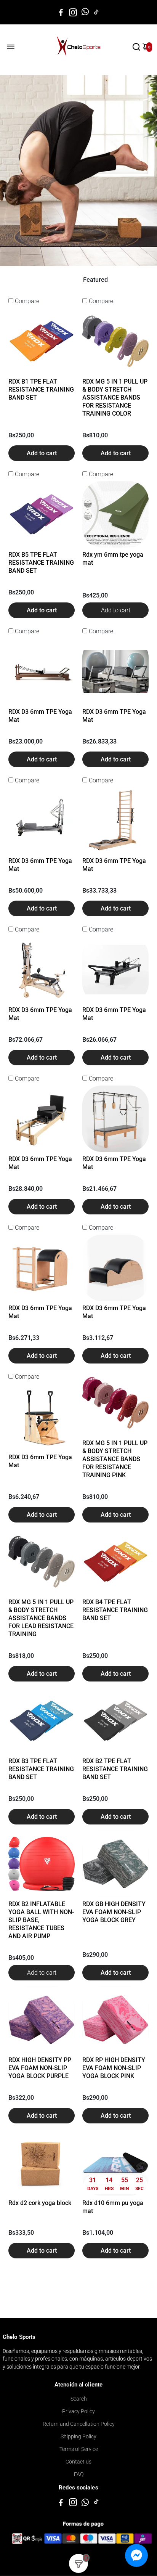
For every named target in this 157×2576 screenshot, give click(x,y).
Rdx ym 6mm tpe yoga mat (113, 559)
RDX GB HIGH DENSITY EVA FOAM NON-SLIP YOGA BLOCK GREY (114, 1912)
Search (79, 2399)
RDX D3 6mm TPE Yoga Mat (40, 716)
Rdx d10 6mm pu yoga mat (113, 2207)
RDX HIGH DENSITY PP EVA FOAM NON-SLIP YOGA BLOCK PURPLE (40, 2068)
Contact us (78, 2462)
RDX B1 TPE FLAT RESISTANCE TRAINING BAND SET (41, 389)
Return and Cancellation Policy (79, 2424)
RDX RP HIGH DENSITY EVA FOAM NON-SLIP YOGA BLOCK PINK (114, 2068)
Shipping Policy (78, 2436)
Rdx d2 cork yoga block (40, 2203)
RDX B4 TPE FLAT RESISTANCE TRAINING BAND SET (115, 1610)
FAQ (79, 2474)
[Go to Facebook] (61, 12)
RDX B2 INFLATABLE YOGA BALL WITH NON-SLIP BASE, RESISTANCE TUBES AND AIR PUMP (41, 1920)
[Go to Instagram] (73, 12)
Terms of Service (79, 2449)
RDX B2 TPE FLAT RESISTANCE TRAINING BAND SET (115, 1769)
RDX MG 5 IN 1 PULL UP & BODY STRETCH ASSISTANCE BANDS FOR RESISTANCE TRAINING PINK (115, 1459)
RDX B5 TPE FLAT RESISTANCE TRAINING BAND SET (41, 563)
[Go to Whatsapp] (85, 12)
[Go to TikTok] (96, 12)
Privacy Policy (78, 2411)
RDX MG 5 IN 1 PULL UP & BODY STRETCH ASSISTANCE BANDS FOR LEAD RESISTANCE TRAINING (41, 1618)
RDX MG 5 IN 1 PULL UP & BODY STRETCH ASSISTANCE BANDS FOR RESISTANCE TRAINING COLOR (115, 397)
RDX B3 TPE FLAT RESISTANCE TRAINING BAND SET (41, 1769)
